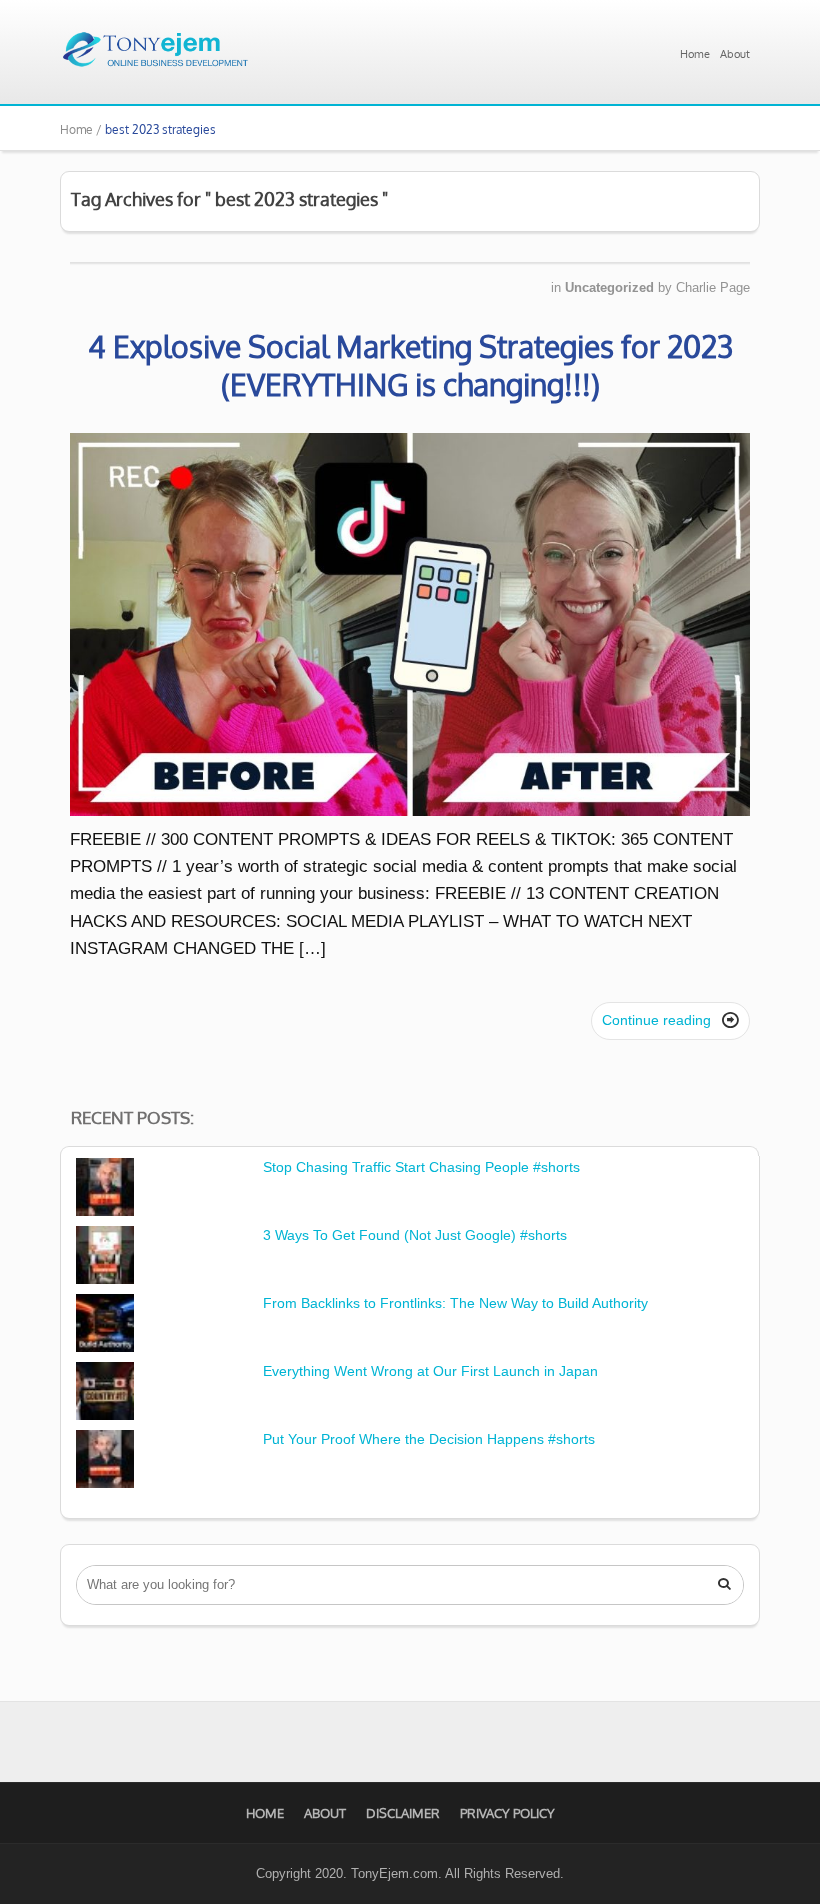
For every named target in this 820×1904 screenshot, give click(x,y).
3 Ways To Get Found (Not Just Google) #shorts (415, 1235)
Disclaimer (403, 1813)
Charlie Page (713, 287)
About (735, 54)
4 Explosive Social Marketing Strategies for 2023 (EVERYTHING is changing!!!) (410, 365)
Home (695, 54)
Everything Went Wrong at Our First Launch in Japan (430, 1371)
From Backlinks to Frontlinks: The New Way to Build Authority (455, 1303)
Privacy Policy (507, 1813)
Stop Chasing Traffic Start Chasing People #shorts (421, 1167)
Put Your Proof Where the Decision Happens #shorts (429, 1439)
